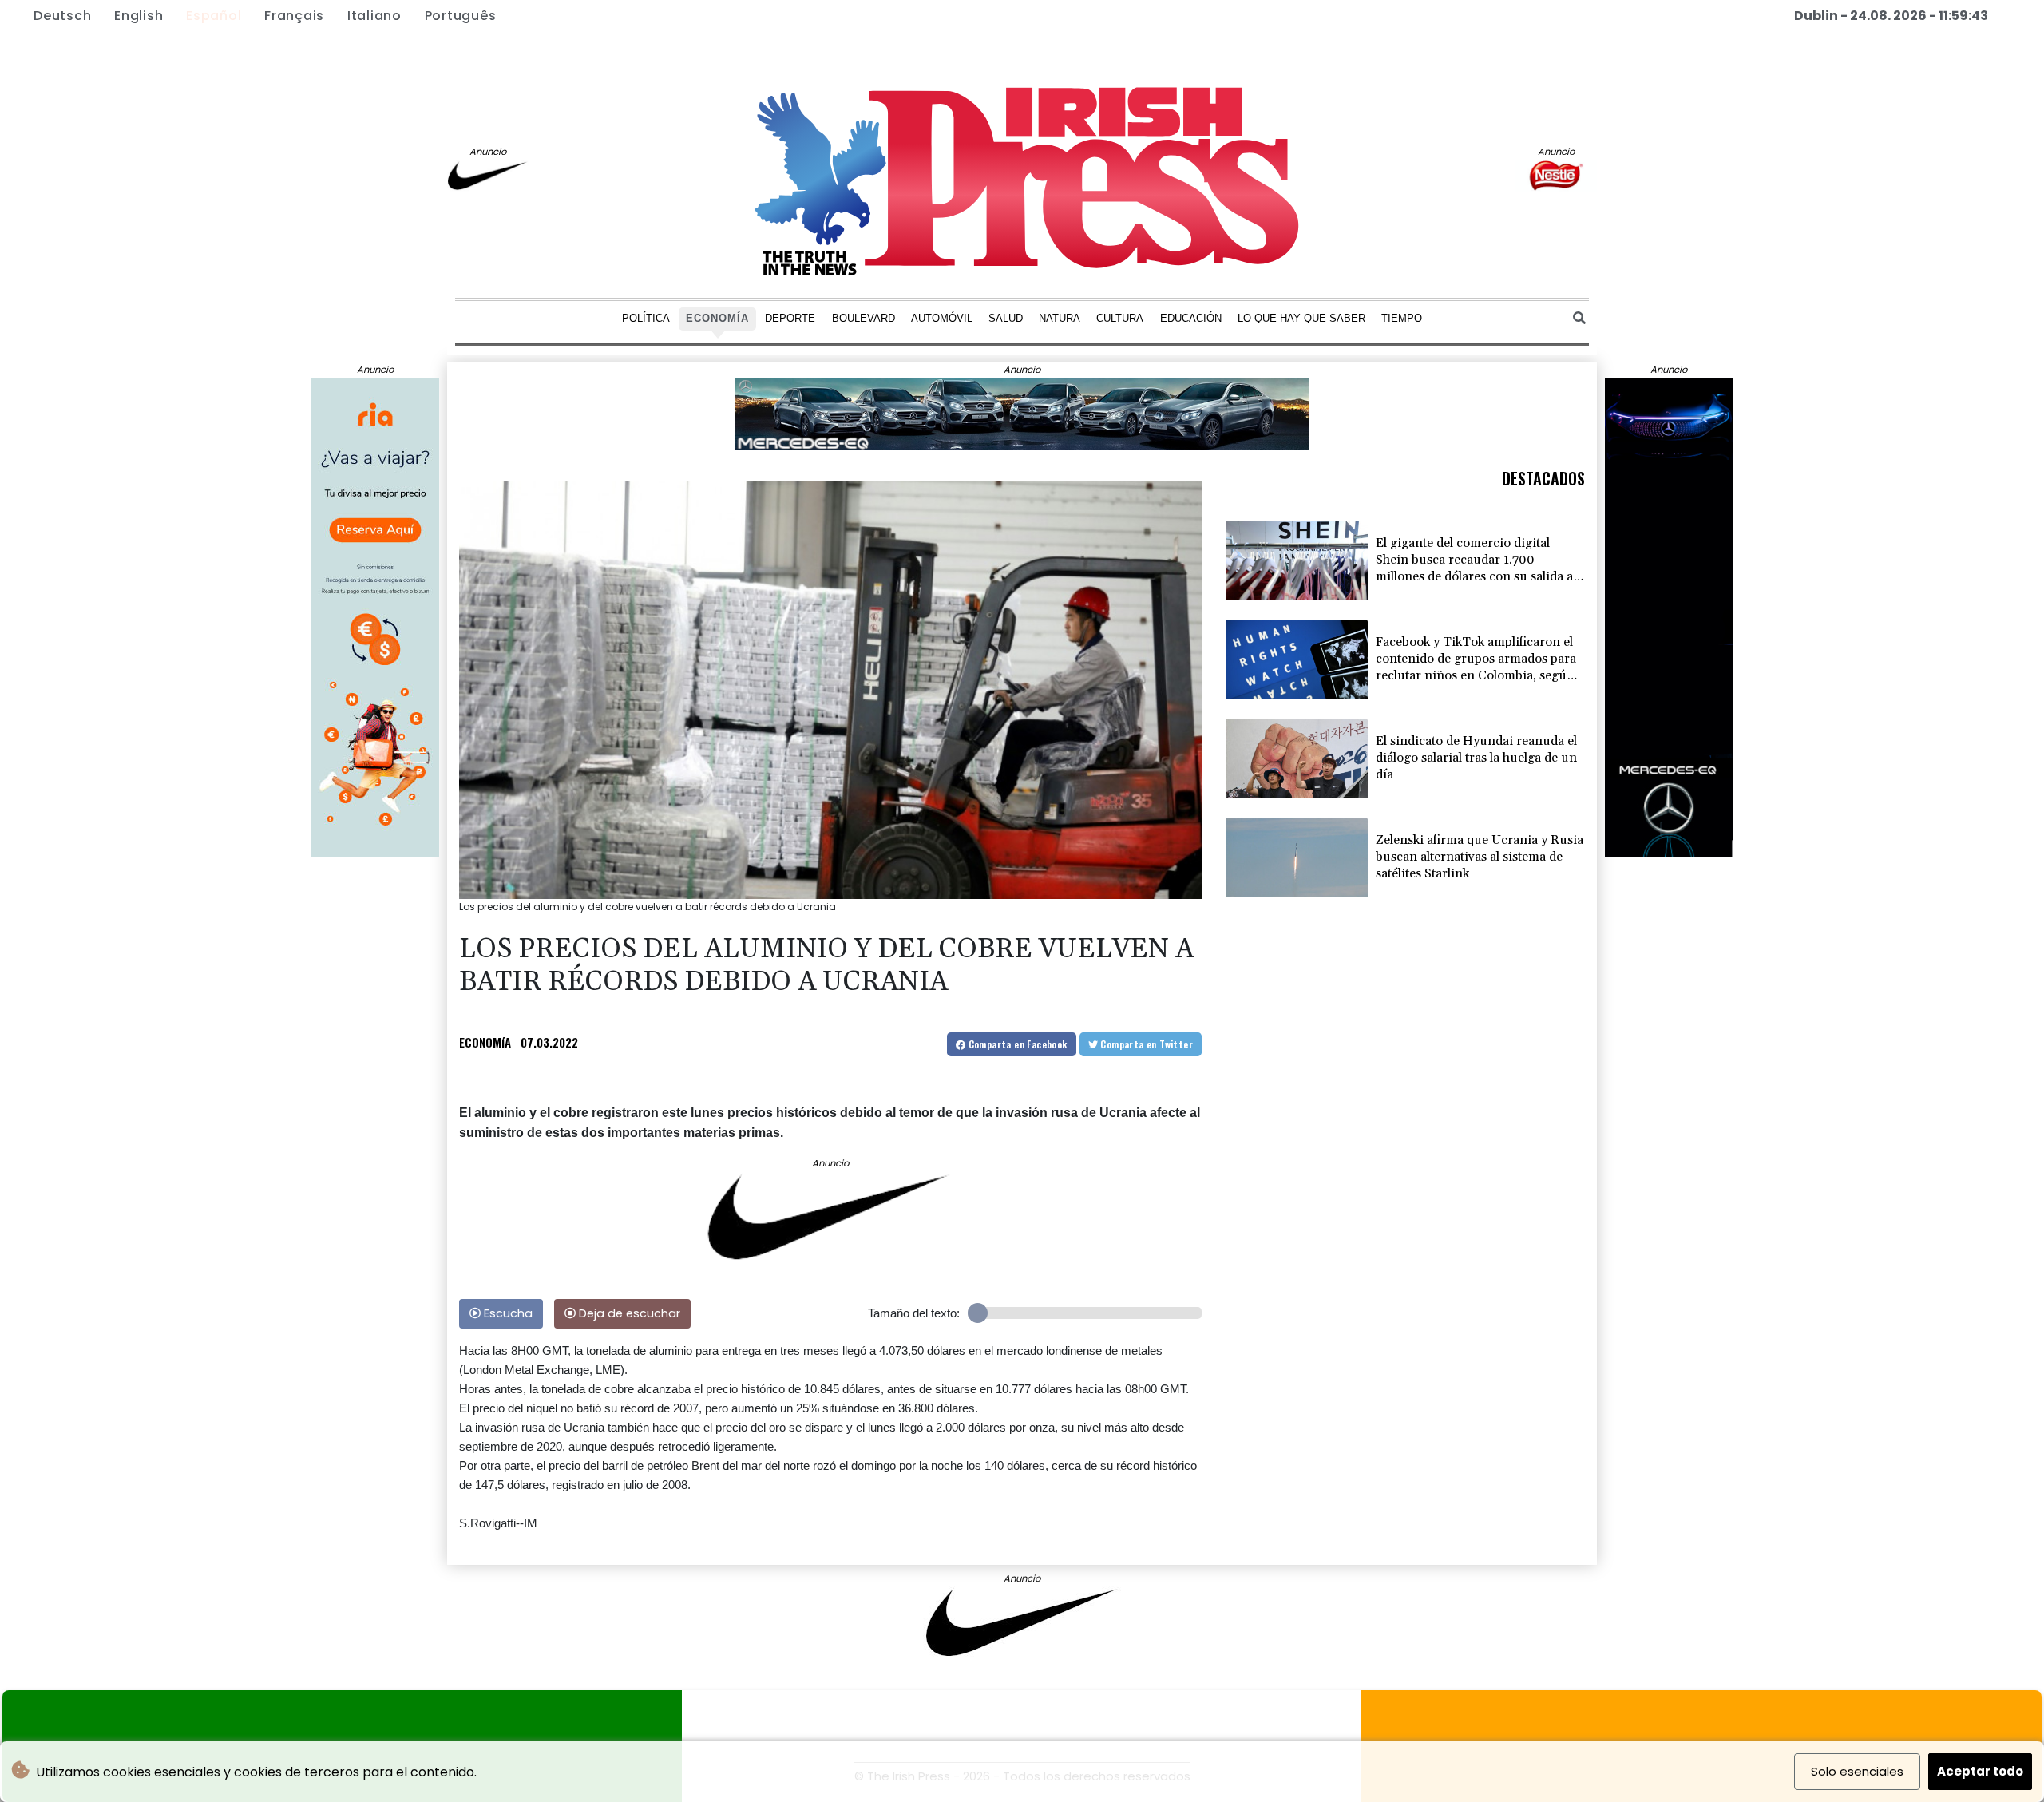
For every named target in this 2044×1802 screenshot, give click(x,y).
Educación (1191, 317)
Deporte (790, 317)
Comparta (1016, 1044)
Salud (1006, 317)
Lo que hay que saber (1301, 317)
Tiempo (1402, 317)
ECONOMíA (485, 1042)
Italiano (374, 16)
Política (646, 317)
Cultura (1120, 317)
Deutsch (62, 16)
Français (294, 16)
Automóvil (942, 317)
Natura (1060, 317)
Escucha (507, 1313)
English (139, 16)
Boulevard (864, 317)
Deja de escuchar (628, 1313)
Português (461, 16)
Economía (717, 317)
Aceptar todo (1980, 1771)
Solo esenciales (1857, 1771)
